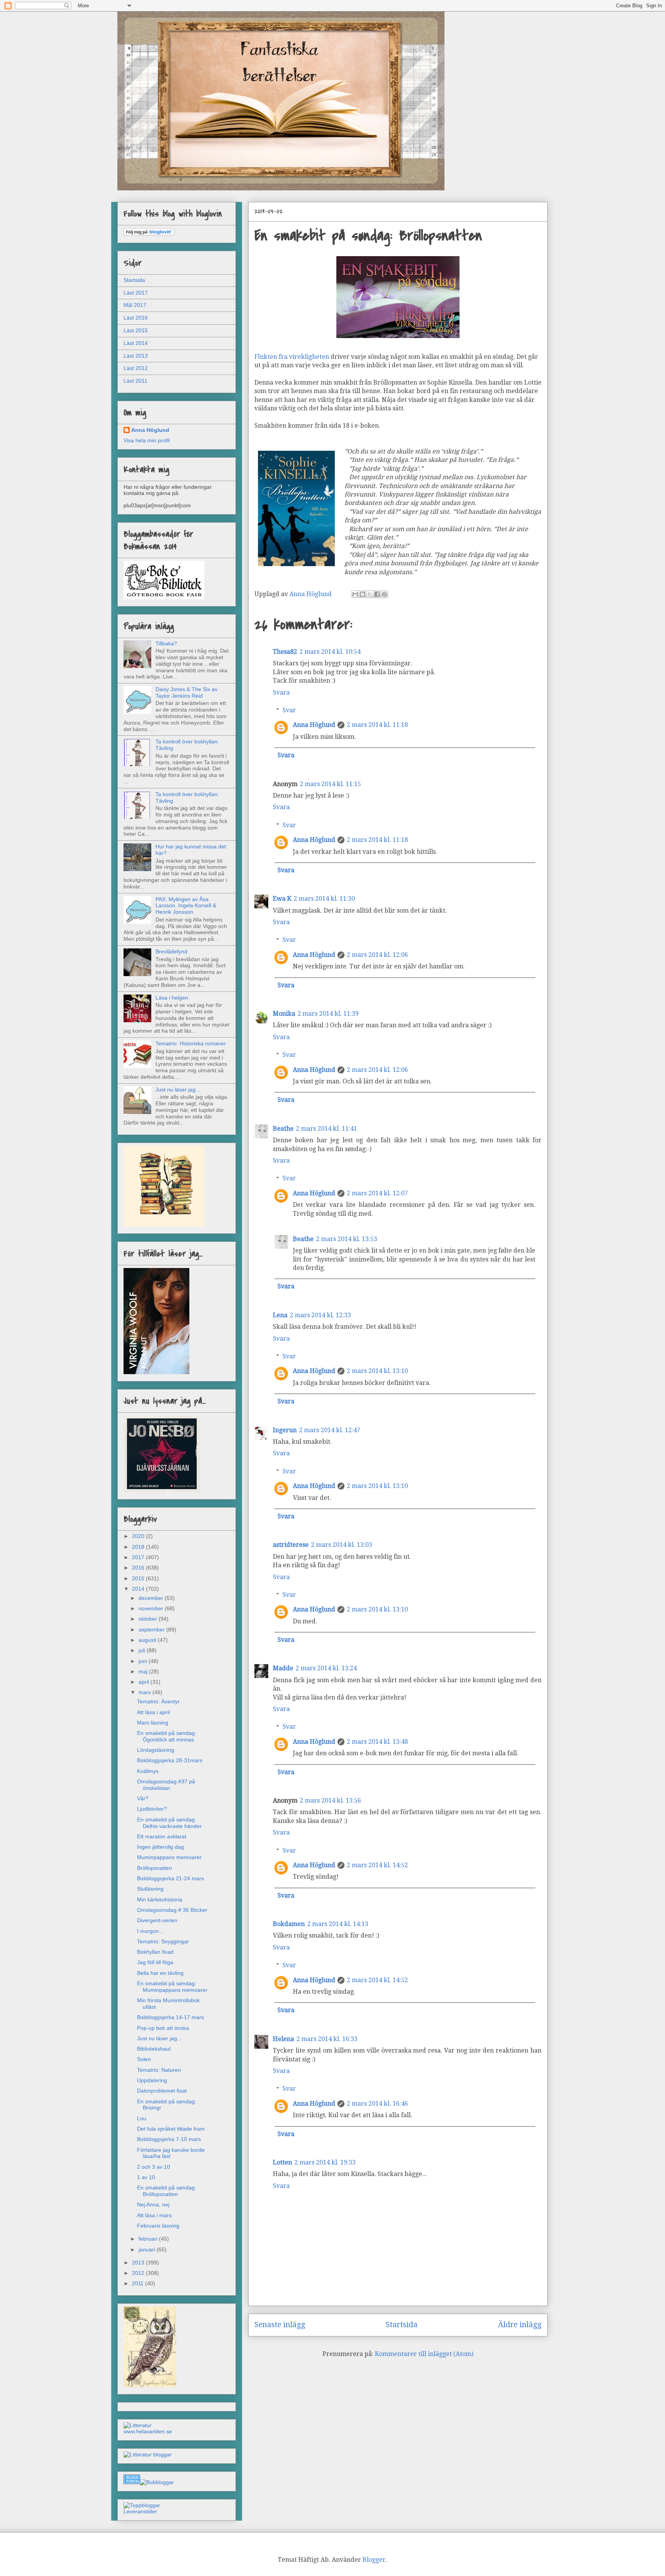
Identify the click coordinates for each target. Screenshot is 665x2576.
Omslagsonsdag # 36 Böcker (172, 1910)
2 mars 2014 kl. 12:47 (330, 1430)
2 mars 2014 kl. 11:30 (324, 899)
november (152, 1608)
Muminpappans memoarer (169, 1857)
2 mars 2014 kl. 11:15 (330, 784)
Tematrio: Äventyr (158, 1701)
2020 (139, 1536)
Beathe (283, 1129)
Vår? (143, 1798)
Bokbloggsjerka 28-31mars (170, 1760)
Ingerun (285, 1430)
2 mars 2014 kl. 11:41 (327, 1129)
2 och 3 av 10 (154, 2167)
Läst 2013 (136, 356)
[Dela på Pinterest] (384, 594)
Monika (284, 1014)
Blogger (374, 2560)
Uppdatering (152, 2080)
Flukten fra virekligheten (292, 357)
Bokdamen (289, 1924)
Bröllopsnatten (155, 1868)
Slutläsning (150, 1889)
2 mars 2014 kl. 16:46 (377, 2104)
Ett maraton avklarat (162, 1836)
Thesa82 (285, 652)
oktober (149, 1619)
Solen (144, 2059)
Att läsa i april (153, 1712)
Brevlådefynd (171, 951)
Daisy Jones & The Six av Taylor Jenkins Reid (186, 692)
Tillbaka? (166, 643)
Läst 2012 (136, 368)
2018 (139, 1547)
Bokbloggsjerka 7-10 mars (169, 2139)
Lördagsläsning (156, 1750)
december (152, 1598)
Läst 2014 (136, 343)
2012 (139, 2273)
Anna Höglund (314, 725)
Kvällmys (148, 1771)
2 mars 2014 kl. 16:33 (327, 2039)
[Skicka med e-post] (355, 594)
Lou (142, 2118)
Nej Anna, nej (153, 2204)
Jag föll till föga (155, 1962)
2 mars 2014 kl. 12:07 (377, 1193)
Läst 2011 (135, 381)
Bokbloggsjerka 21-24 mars (170, 1878)
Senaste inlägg (280, 2325)
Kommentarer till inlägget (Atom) (424, 2354)
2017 (139, 1557)
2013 (139, 2263)
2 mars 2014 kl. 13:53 (347, 1239)
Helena (283, 2039)
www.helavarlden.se (148, 2431)
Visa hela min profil (147, 440)
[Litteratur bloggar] (148, 2454)
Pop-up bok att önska (163, 2028)
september (152, 1630)
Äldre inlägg (520, 2325)
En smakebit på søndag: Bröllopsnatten (167, 2191)
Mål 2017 (135, 305)
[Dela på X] (370, 594)
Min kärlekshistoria (160, 1900)
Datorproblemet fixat (162, 2091)
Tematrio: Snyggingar (163, 1941)
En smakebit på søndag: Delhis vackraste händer (169, 1823)
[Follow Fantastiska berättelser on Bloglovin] (149, 234)
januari (148, 2249)
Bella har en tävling (160, 1973)
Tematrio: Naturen (159, 2070)
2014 (139, 1589)
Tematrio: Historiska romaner (191, 1043)
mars (145, 1692)
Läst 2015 (136, 330)
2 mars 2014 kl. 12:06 (377, 955)
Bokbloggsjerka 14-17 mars (170, 2017)
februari (149, 2239)
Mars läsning (153, 1723)
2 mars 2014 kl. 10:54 (330, 652)
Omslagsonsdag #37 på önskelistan (166, 1785)
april (145, 1682)
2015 (139, 1578)
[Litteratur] (138, 2425)
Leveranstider (140, 2511)
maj (144, 1671)
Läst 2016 (136, 318)
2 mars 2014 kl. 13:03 (342, 1545)
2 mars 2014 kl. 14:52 (377, 1865)
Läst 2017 (136, 293)
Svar (289, 710)
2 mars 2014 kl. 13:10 (377, 1371)
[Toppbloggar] (142, 2505)
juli (143, 1650)
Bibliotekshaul (154, 2049)
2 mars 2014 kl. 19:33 (325, 2162)
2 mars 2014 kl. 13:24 (326, 1668)
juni (144, 1661)
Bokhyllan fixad (155, 1952)
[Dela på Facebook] (377, 594)
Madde (283, 1668)
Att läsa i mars (154, 2215)
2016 (139, 1568)
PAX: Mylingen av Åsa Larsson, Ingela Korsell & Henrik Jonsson (186, 906)
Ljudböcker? (152, 1809)
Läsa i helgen (172, 998)
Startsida (402, 2325)
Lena (280, 1315)
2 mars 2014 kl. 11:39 (328, 1014)
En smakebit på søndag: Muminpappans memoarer (172, 1987)
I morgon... (150, 1931)
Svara (281, 692)
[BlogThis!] (363, 594)
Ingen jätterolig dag (160, 1847)
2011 (139, 2283)
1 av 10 (146, 2177)
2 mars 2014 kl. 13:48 (377, 1742)
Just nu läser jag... (178, 1090)
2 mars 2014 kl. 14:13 (338, 1924)
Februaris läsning (158, 2226)
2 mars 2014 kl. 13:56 (330, 1800)
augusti (148, 1640)
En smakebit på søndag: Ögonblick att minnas (167, 1736)
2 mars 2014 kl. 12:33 (320, 1315)
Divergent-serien (157, 1920)
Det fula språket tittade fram (171, 2129)
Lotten (282, 2162)
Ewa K (282, 899)
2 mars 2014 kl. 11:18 (377, 725)
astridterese (291, 1545)
